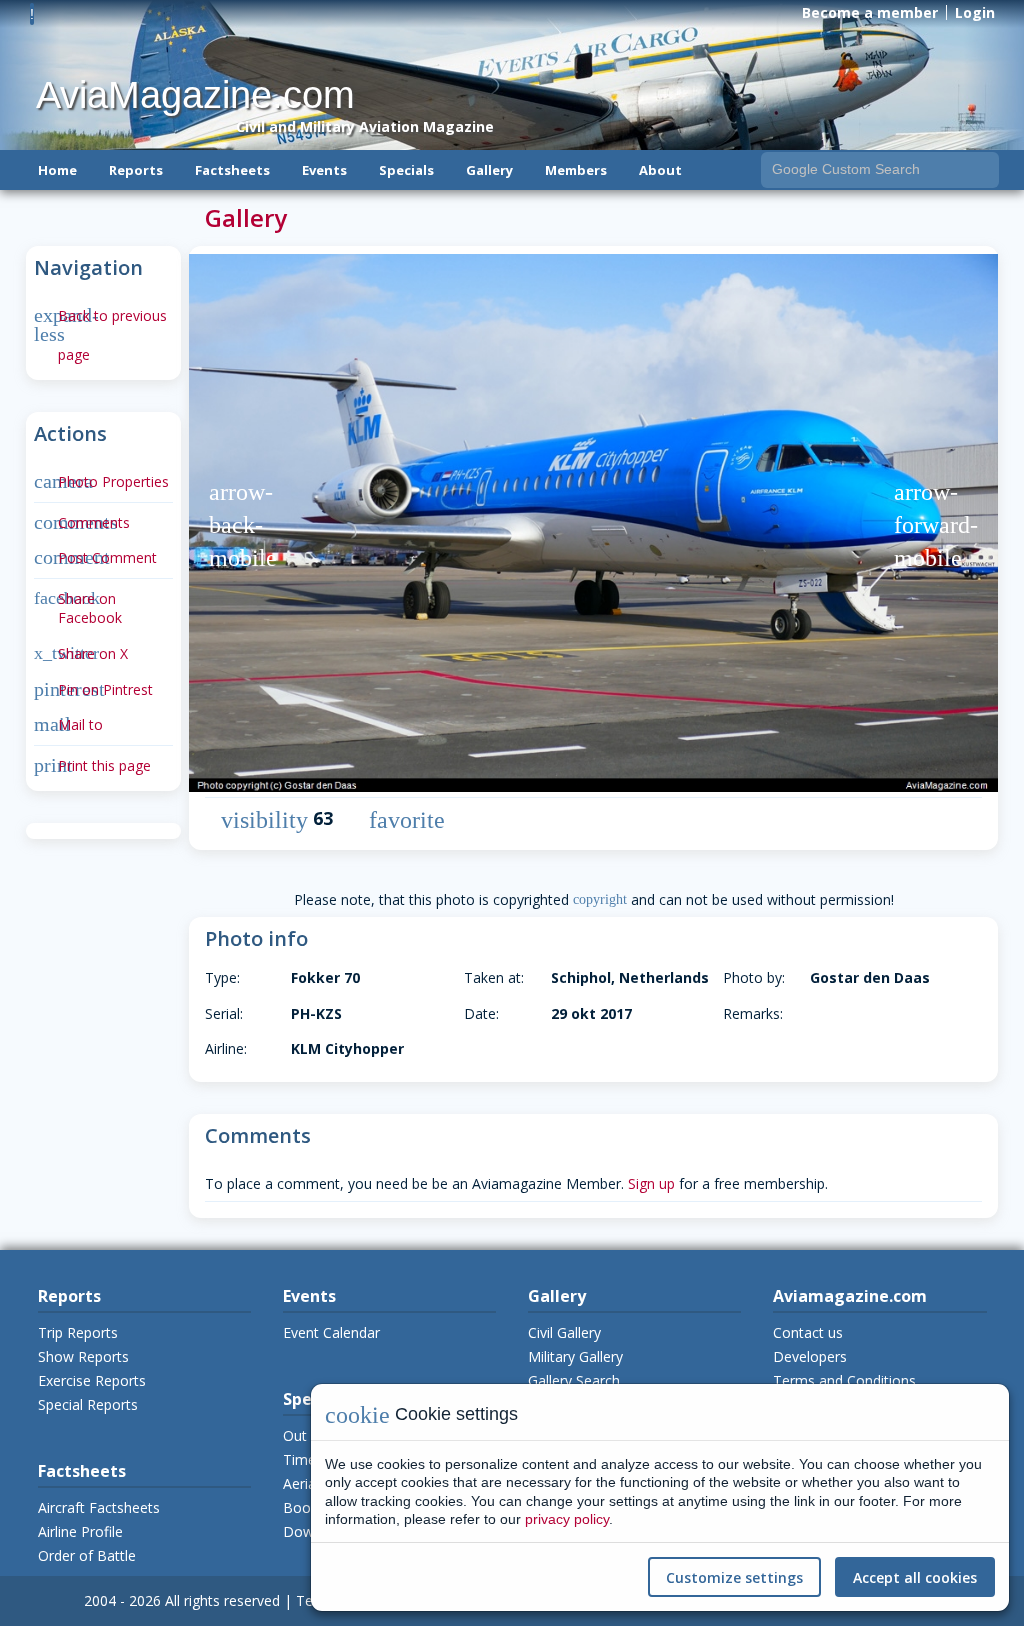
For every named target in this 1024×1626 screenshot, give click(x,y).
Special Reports (88, 1404)
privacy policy (567, 1519)
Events (324, 170)
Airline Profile (80, 1531)
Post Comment (95, 557)
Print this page (92, 765)
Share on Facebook (78, 608)
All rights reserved (222, 1600)
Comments (82, 522)
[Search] (982, 169)
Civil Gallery (564, 1332)
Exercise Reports (92, 1380)
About (660, 170)
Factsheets (232, 170)
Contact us (808, 1332)
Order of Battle (87, 1555)
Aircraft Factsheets (99, 1507)
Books (304, 1507)
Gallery (489, 170)
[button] (244, 525)
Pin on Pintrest (93, 689)
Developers (810, 1356)
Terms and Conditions (844, 1380)
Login (975, 12)
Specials (406, 170)
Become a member (870, 12)
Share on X (81, 653)
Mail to (68, 724)
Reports (136, 170)
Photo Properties (101, 481)
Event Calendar (331, 1332)
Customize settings (734, 1577)
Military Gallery (575, 1356)
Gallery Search (574, 1380)
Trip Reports (78, 1332)
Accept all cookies (915, 1577)
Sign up (651, 1183)
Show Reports (83, 1356)
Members (576, 170)
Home (57, 170)
